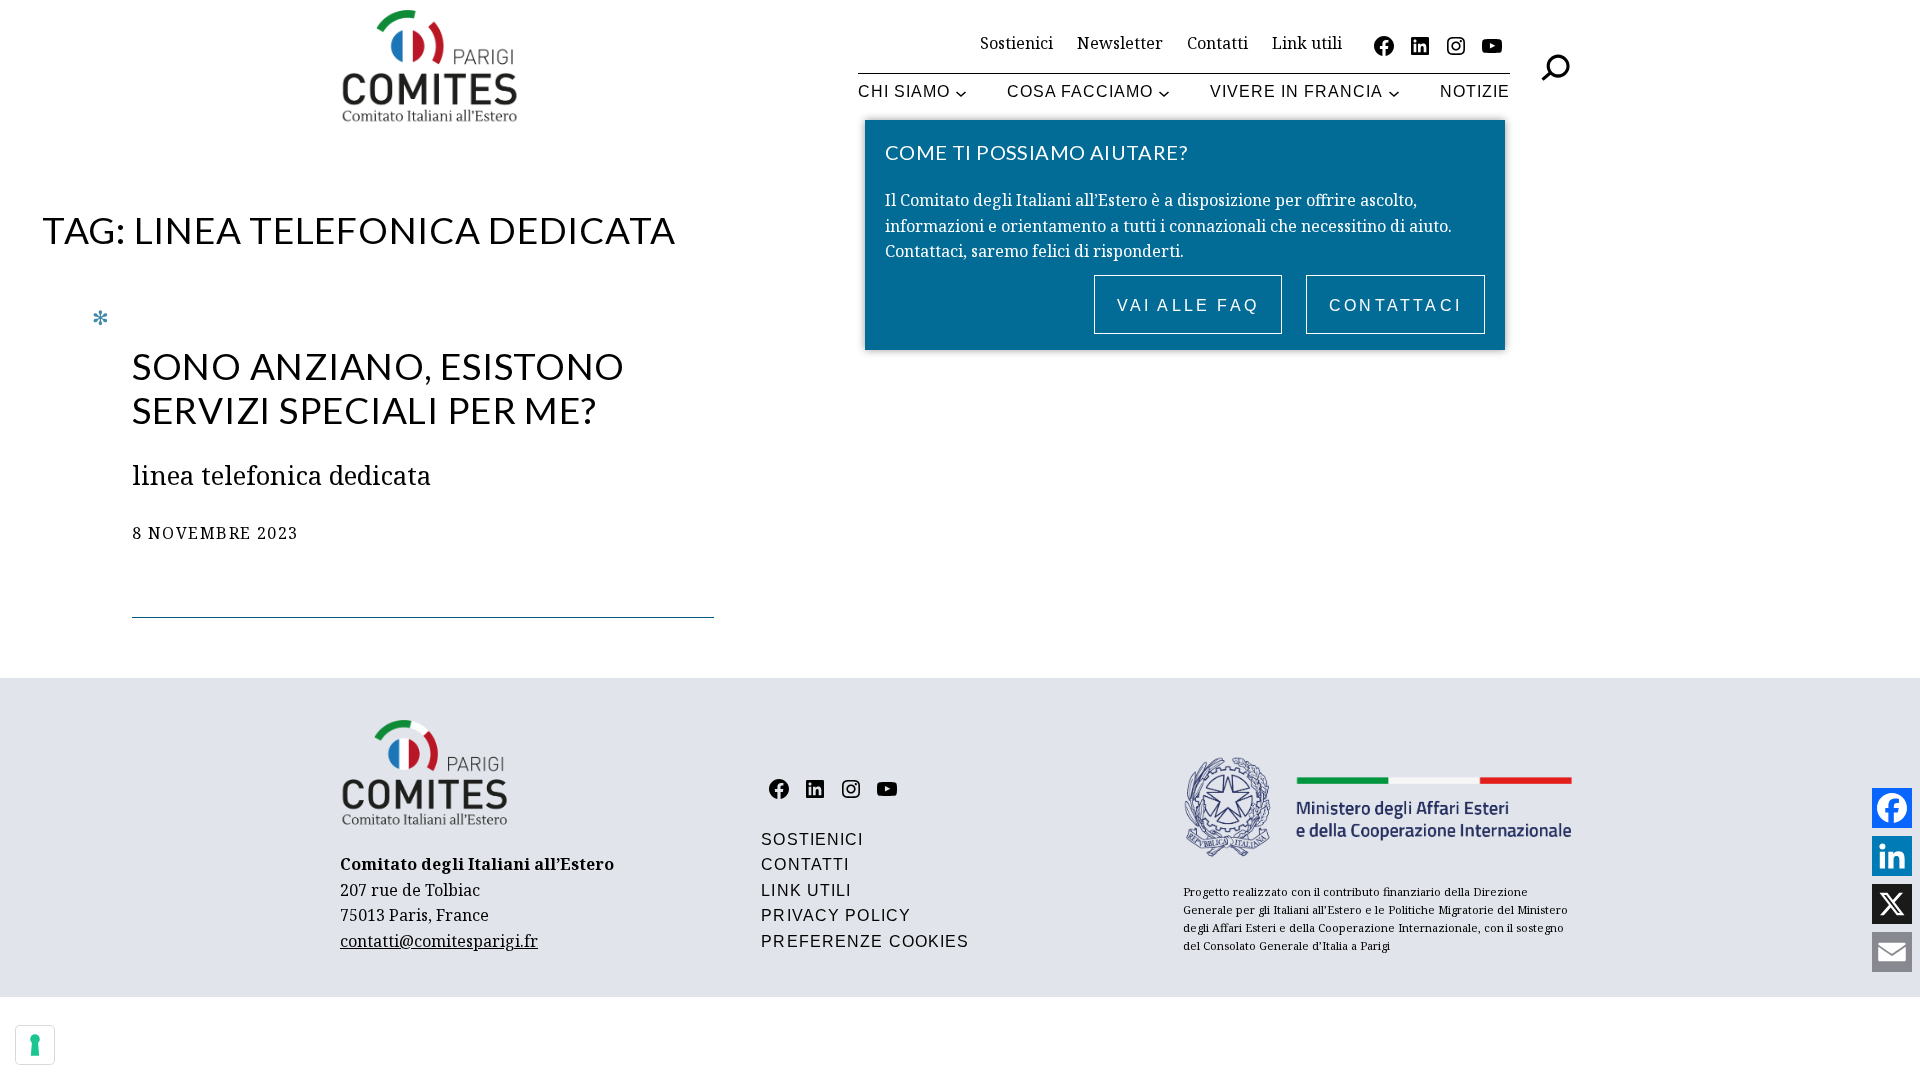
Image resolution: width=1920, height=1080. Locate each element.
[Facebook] (1892, 808)
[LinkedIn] (1892, 856)
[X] (1892, 904)
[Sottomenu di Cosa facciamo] (1164, 93)
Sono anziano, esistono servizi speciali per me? (378, 388)
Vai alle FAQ (1188, 305)
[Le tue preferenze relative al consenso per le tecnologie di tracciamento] (35, 1045)
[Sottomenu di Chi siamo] (961, 93)
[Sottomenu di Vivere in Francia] (1394, 93)
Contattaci (1395, 305)
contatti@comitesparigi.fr (439, 941)
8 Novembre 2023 (215, 533)
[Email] (1892, 952)
